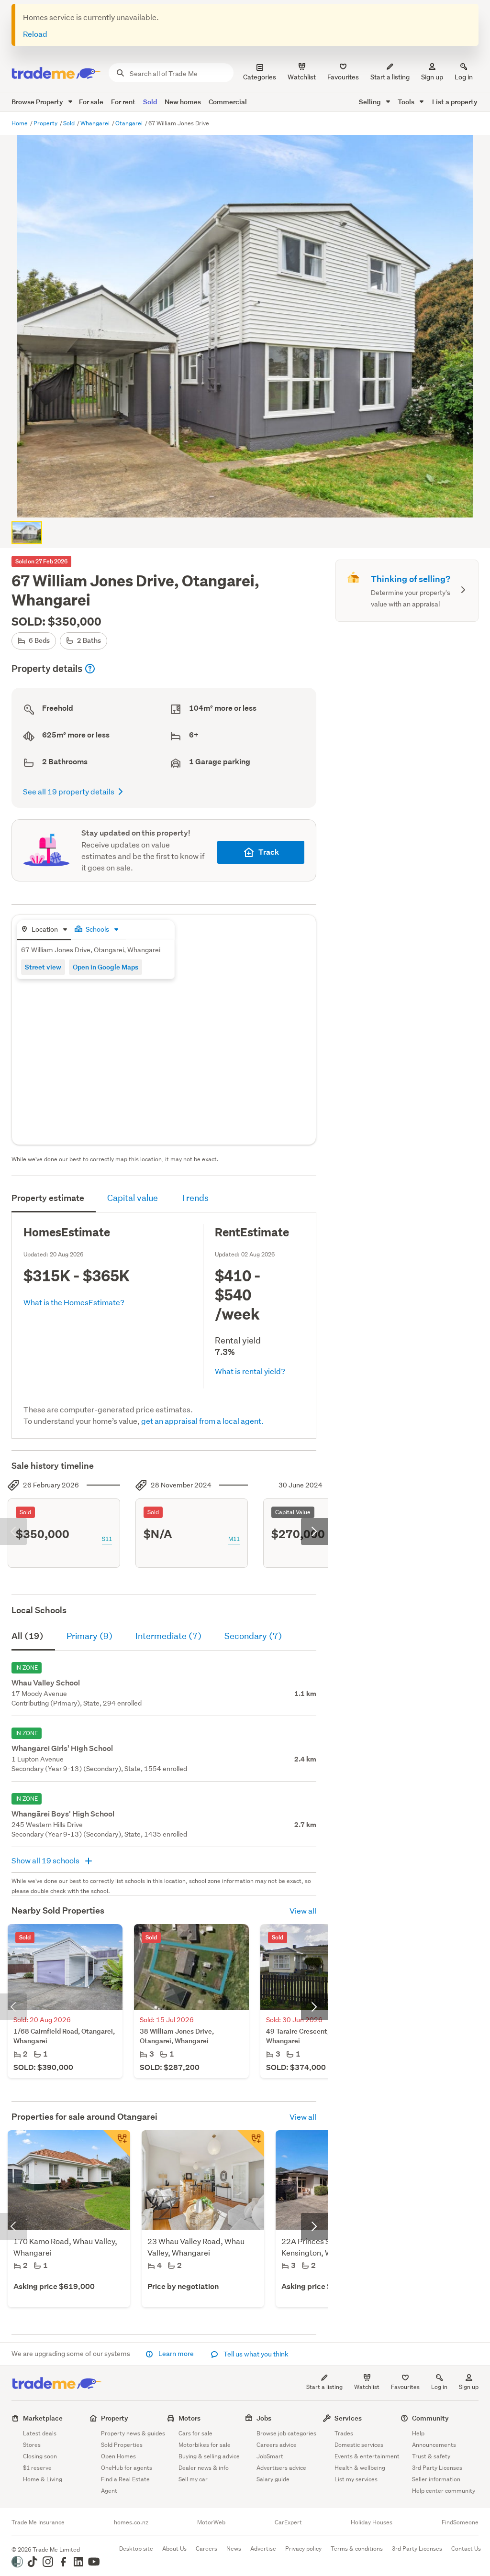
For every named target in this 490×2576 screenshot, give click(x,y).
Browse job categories (286, 2433)
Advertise (263, 2548)
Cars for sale (195, 2433)
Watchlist (367, 2387)
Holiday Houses (372, 2522)
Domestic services (359, 2445)
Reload (35, 34)
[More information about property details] (90, 669)
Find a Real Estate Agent (125, 2485)
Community (430, 2418)
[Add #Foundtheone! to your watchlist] (117, 2144)
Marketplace (43, 2418)
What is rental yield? (250, 1371)
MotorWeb (211, 2522)
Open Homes (118, 2456)
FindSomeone (460, 2522)
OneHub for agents (127, 2468)
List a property (455, 102)
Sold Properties (122, 2445)
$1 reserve (37, 2468)
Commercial (228, 102)
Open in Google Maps (106, 967)
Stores (32, 2445)
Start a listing (324, 2387)
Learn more (176, 2354)
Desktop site (136, 2548)
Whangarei (96, 123)
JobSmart (270, 2456)
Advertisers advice (281, 2468)
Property (46, 123)
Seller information (436, 2479)
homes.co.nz (131, 2522)
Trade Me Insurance (38, 2522)
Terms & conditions (357, 2548)
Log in (464, 77)
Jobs (264, 2418)
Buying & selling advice (209, 2456)
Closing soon (40, 2456)
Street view (43, 967)
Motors (189, 2418)
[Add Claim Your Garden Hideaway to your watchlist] (251, 2144)
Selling (371, 102)
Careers (206, 2548)
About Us (174, 2548)
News (234, 2548)
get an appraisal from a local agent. (202, 1421)
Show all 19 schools (46, 1860)
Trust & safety (431, 2456)
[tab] (44, 930)
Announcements (434, 2445)
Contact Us (466, 2548)
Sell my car (193, 2479)
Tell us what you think (255, 2354)
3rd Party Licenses (437, 2468)
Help (418, 2433)
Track (269, 852)
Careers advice (277, 2445)
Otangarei (130, 123)
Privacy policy (303, 2548)
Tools (407, 102)
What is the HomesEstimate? (74, 1302)
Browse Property (38, 102)
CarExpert (288, 2522)
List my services (356, 2479)
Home (20, 123)
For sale (91, 102)
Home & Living (43, 2479)
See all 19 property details (69, 791)
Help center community (444, 2491)
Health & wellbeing (360, 2468)
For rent (123, 102)
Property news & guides (133, 2433)
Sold (150, 102)
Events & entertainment (367, 2456)
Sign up (432, 77)
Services (348, 2418)
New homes (183, 102)
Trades (344, 2433)
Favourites (405, 2387)
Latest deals (40, 2433)
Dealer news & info (204, 2468)
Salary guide (273, 2479)
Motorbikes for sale (205, 2445)
